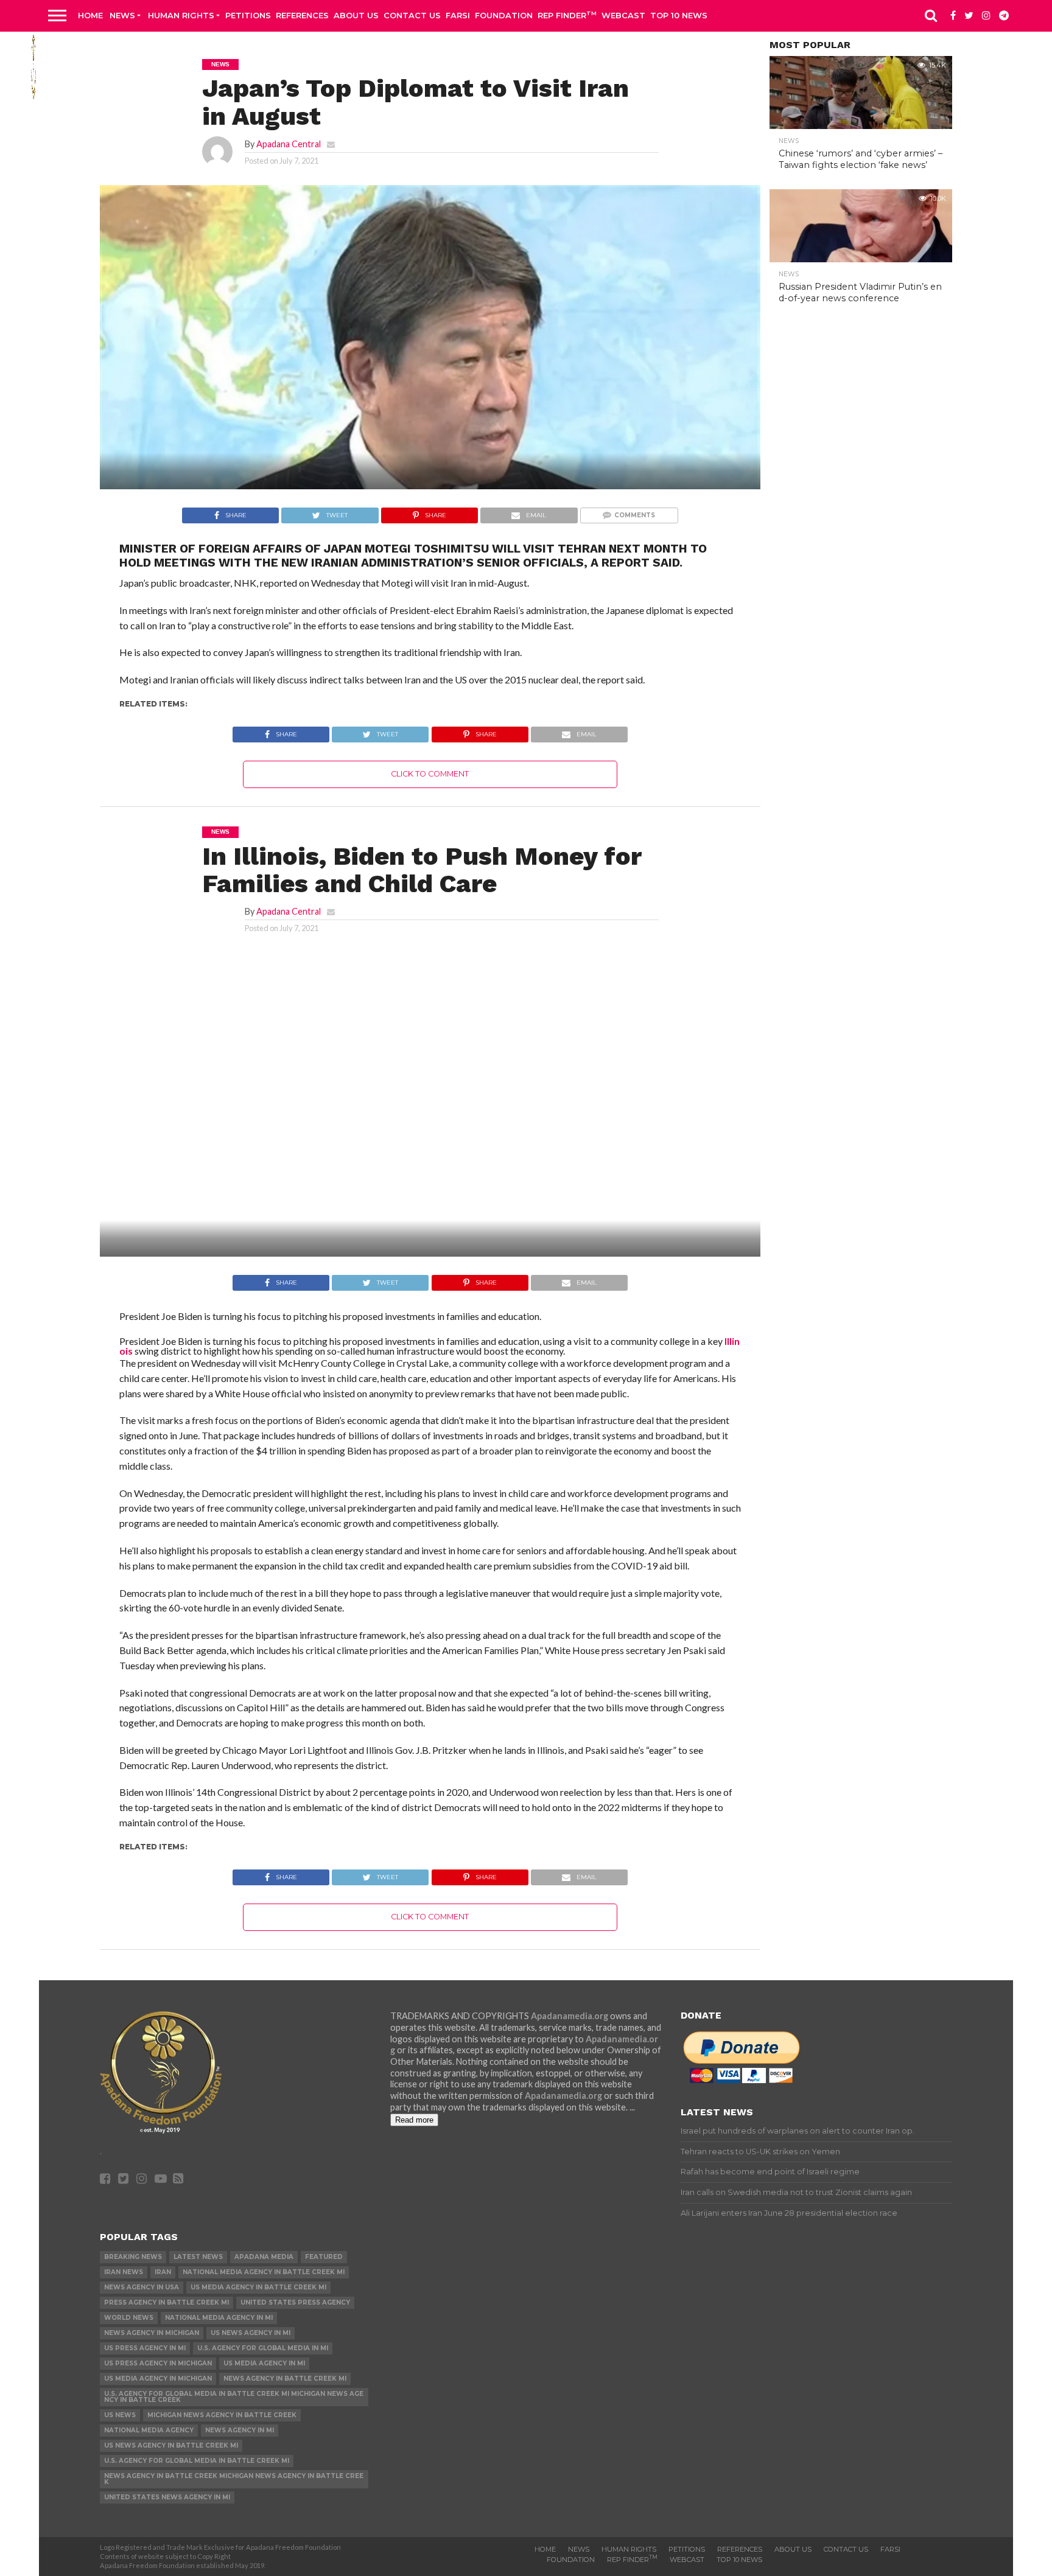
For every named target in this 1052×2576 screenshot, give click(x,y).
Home (90, 15)
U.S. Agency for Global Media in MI (263, 2348)
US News (120, 2415)
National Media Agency (149, 2430)
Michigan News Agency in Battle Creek (222, 2415)
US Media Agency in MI (264, 2363)
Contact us (412, 15)
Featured (324, 2257)
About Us (356, 15)
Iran (163, 2272)
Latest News (198, 2257)
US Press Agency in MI (145, 2348)
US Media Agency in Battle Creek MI (258, 2287)
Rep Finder (567, 15)
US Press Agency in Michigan (158, 2363)
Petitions (248, 15)
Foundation (504, 15)
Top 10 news (679, 15)
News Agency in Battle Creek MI (285, 2379)
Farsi (458, 15)
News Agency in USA (142, 2287)
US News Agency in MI (251, 2333)
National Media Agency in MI (219, 2318)
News (122, 15)
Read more (414, 2120)
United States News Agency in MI (167, 2497)
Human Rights (181, 15)
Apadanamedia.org (570, 2016)
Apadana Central (289, 144)
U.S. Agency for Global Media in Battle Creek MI (197, 2461)
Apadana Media (264, 2257)
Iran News (124, 2272)
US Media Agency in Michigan (158, 2379)
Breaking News (133, 2257)
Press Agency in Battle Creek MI (167, 2302)
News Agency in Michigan (152, 2333)
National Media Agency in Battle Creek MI (264, 2272)
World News (129, 2318)
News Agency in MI (240, 2430)
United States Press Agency (295, 2302)
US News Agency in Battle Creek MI (171, 2445)
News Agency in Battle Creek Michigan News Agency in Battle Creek (234, 2479)
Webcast (623, 15)
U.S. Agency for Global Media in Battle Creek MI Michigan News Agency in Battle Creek (234, 2397)
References (302, 15)
